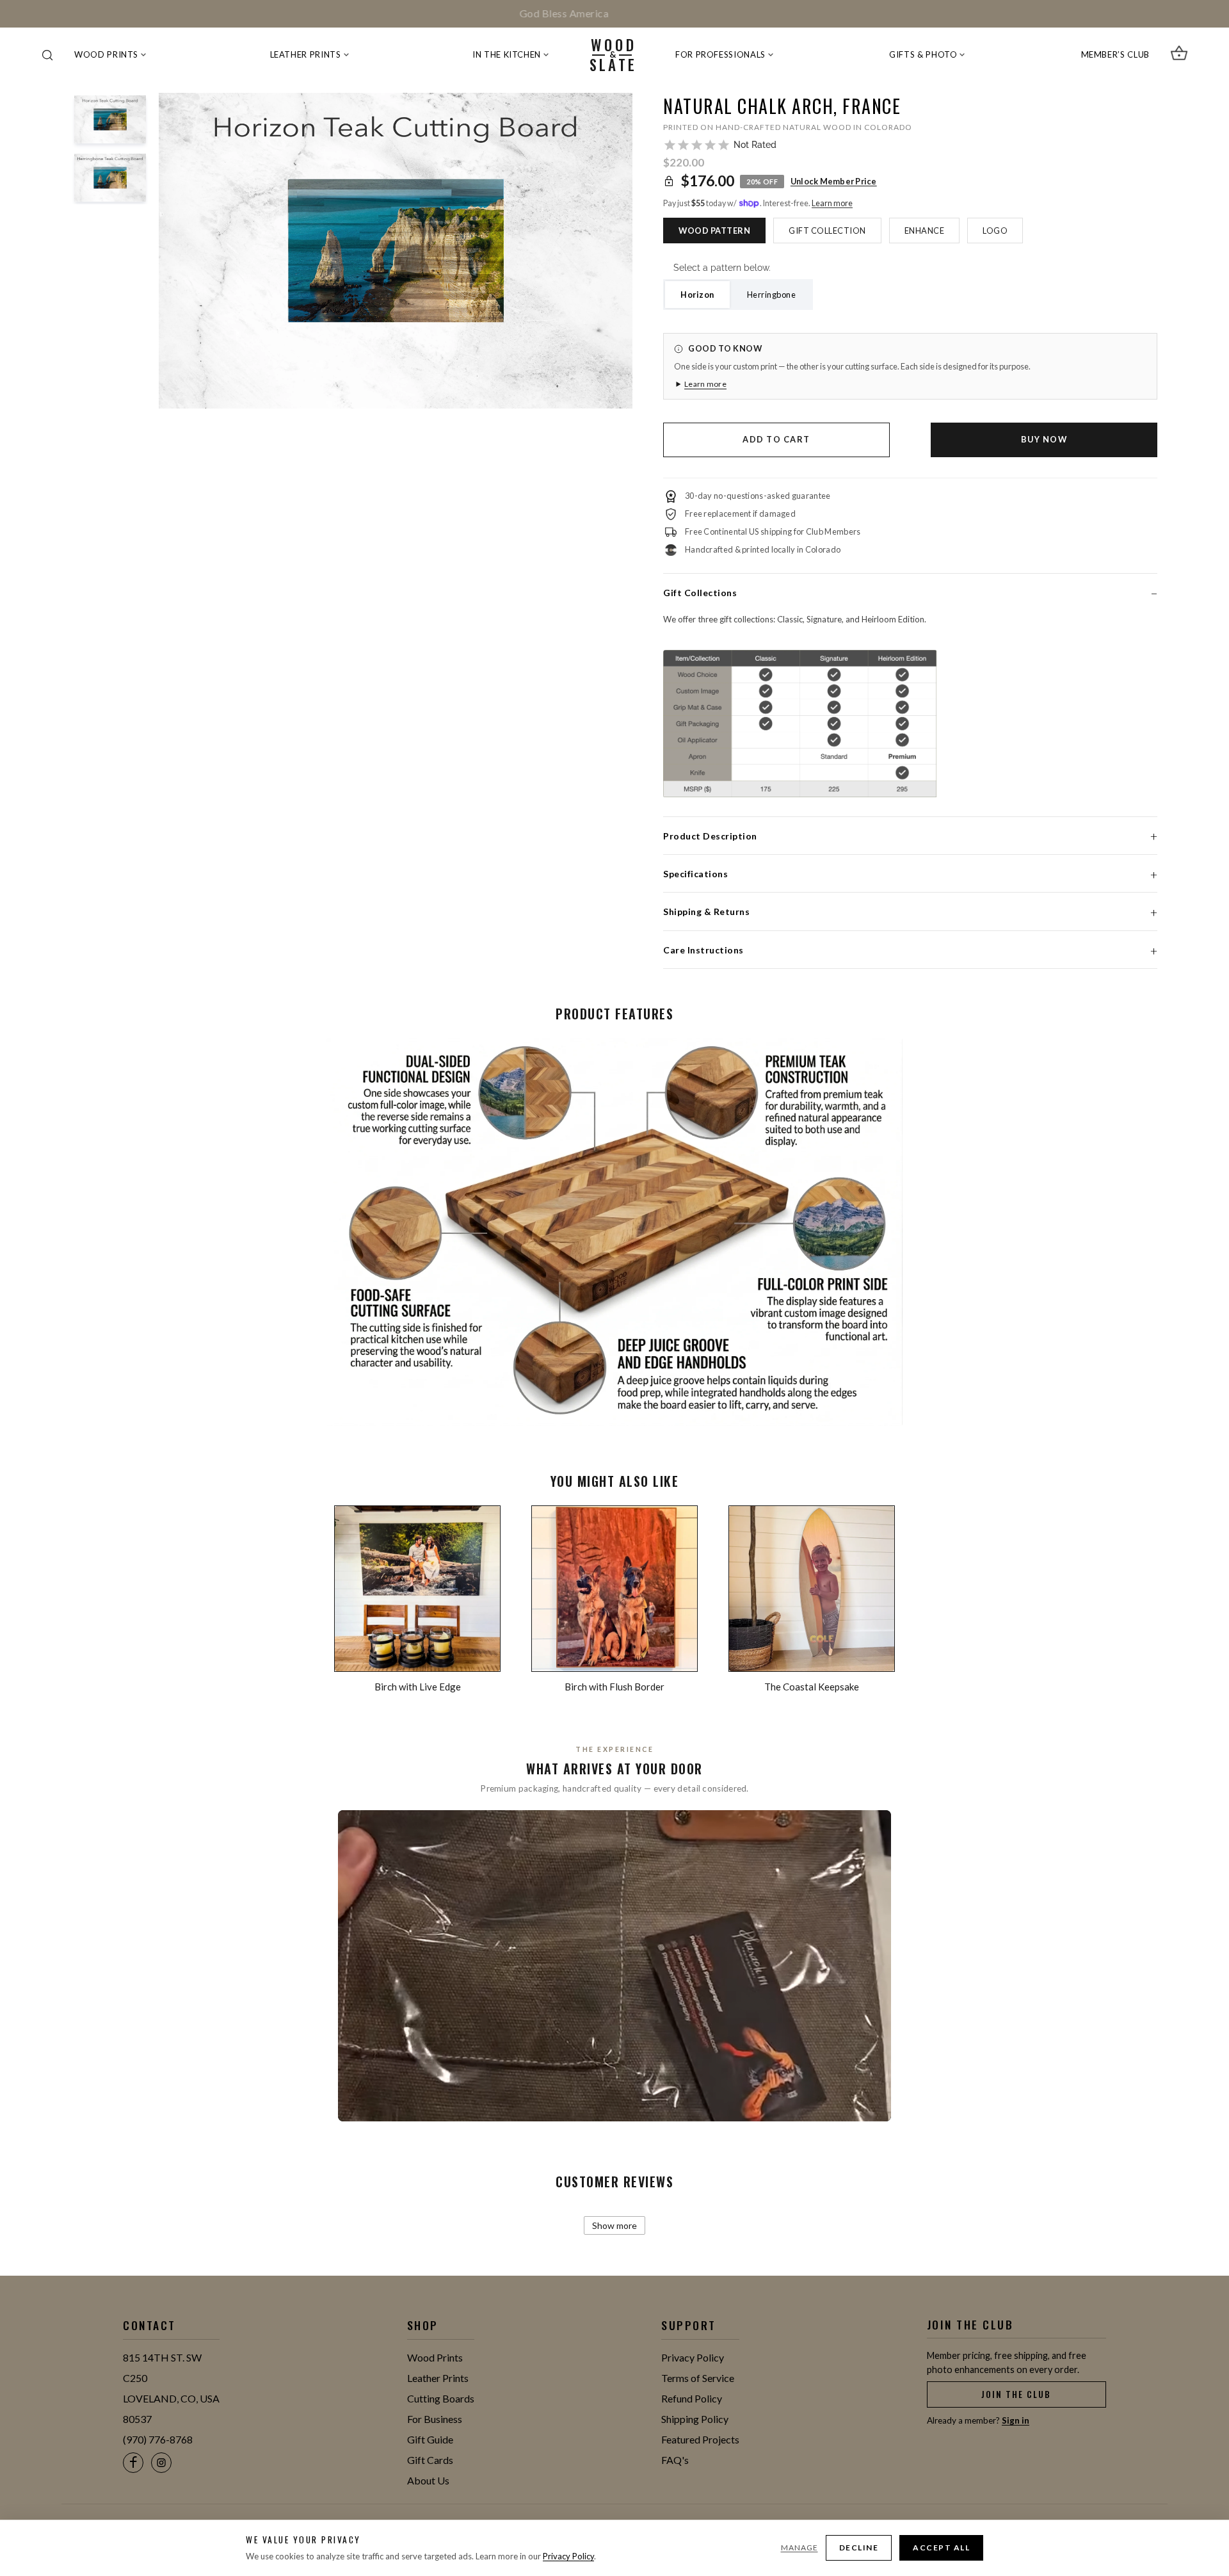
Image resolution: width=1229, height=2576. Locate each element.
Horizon (697, 295)
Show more (614, 2225)
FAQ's (675, 2460)
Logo (995, 231)
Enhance (925, 231)
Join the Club (1016, 2394)
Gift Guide (430, 2439)
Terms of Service (698, 2378)
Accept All (941, 2548)
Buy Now (1044, 439)
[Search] (47, 55)
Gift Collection (827, 231)
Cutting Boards (441, 2398)
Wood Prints (106, 54)
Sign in (1016, 2420)
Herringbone (772, 295)
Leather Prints (306, 54)
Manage (799, 2548)
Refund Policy (692, 2398)
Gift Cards (430, 2460)
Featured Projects (700, 2439)
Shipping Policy (695, 2419)
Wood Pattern (714, 231)
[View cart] (1179, 55)
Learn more (832, 203)
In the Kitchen (507, 54)
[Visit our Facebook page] (133, 2463)
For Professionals (720, 54)
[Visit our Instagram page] (161, 2463)
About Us (428, 2480)
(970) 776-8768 (158, 2439)
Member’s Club (1115, 54)
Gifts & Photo (923, 54)
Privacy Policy (693, 2357)
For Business (435, 2419)
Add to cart (776, 439)
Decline (859, 2548)
